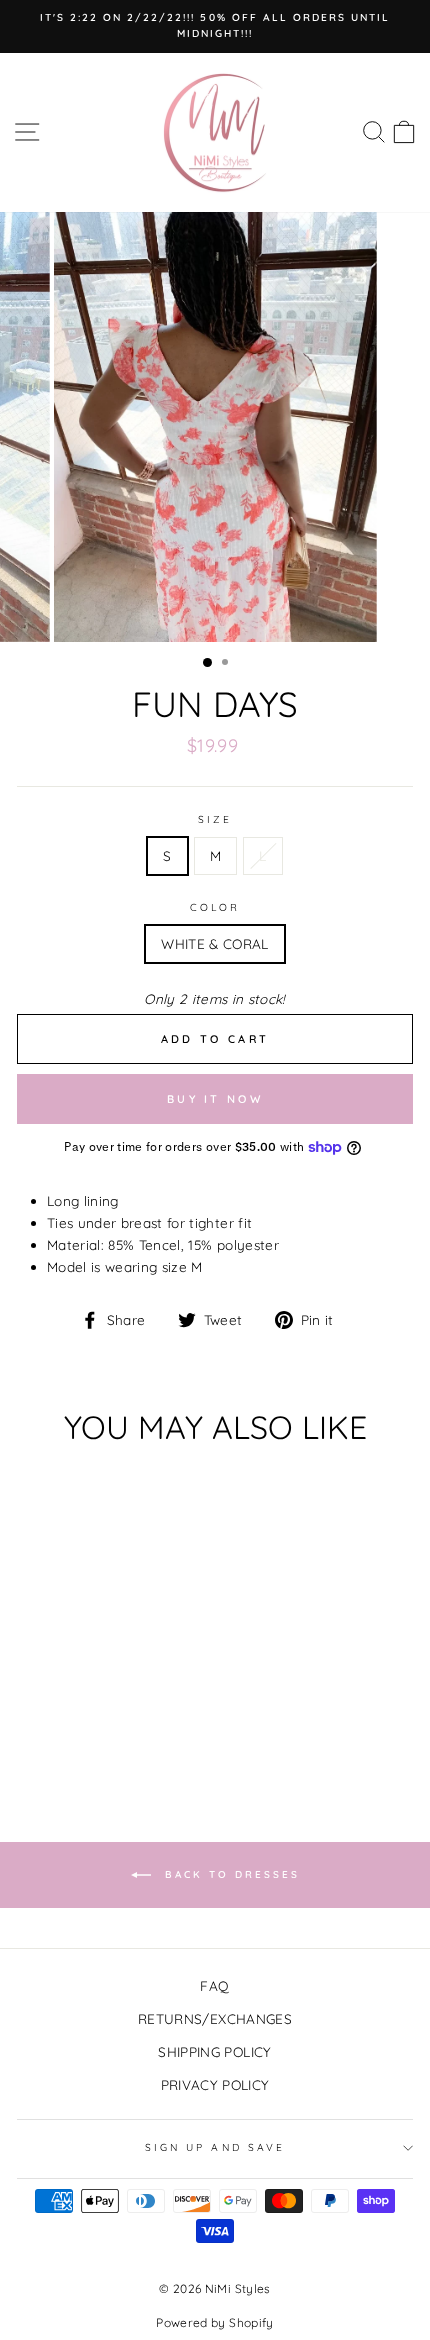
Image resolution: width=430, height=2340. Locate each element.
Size (215, 819)
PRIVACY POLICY (215, 2084)
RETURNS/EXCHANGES (215, 2018)
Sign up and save (215, 2147)
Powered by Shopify (214, 2322)
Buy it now (215, 1099)
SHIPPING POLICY (214, 2051)
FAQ (214, 1985)
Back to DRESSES (229, 1873)
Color (215, 907)
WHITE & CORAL (214, 943)
